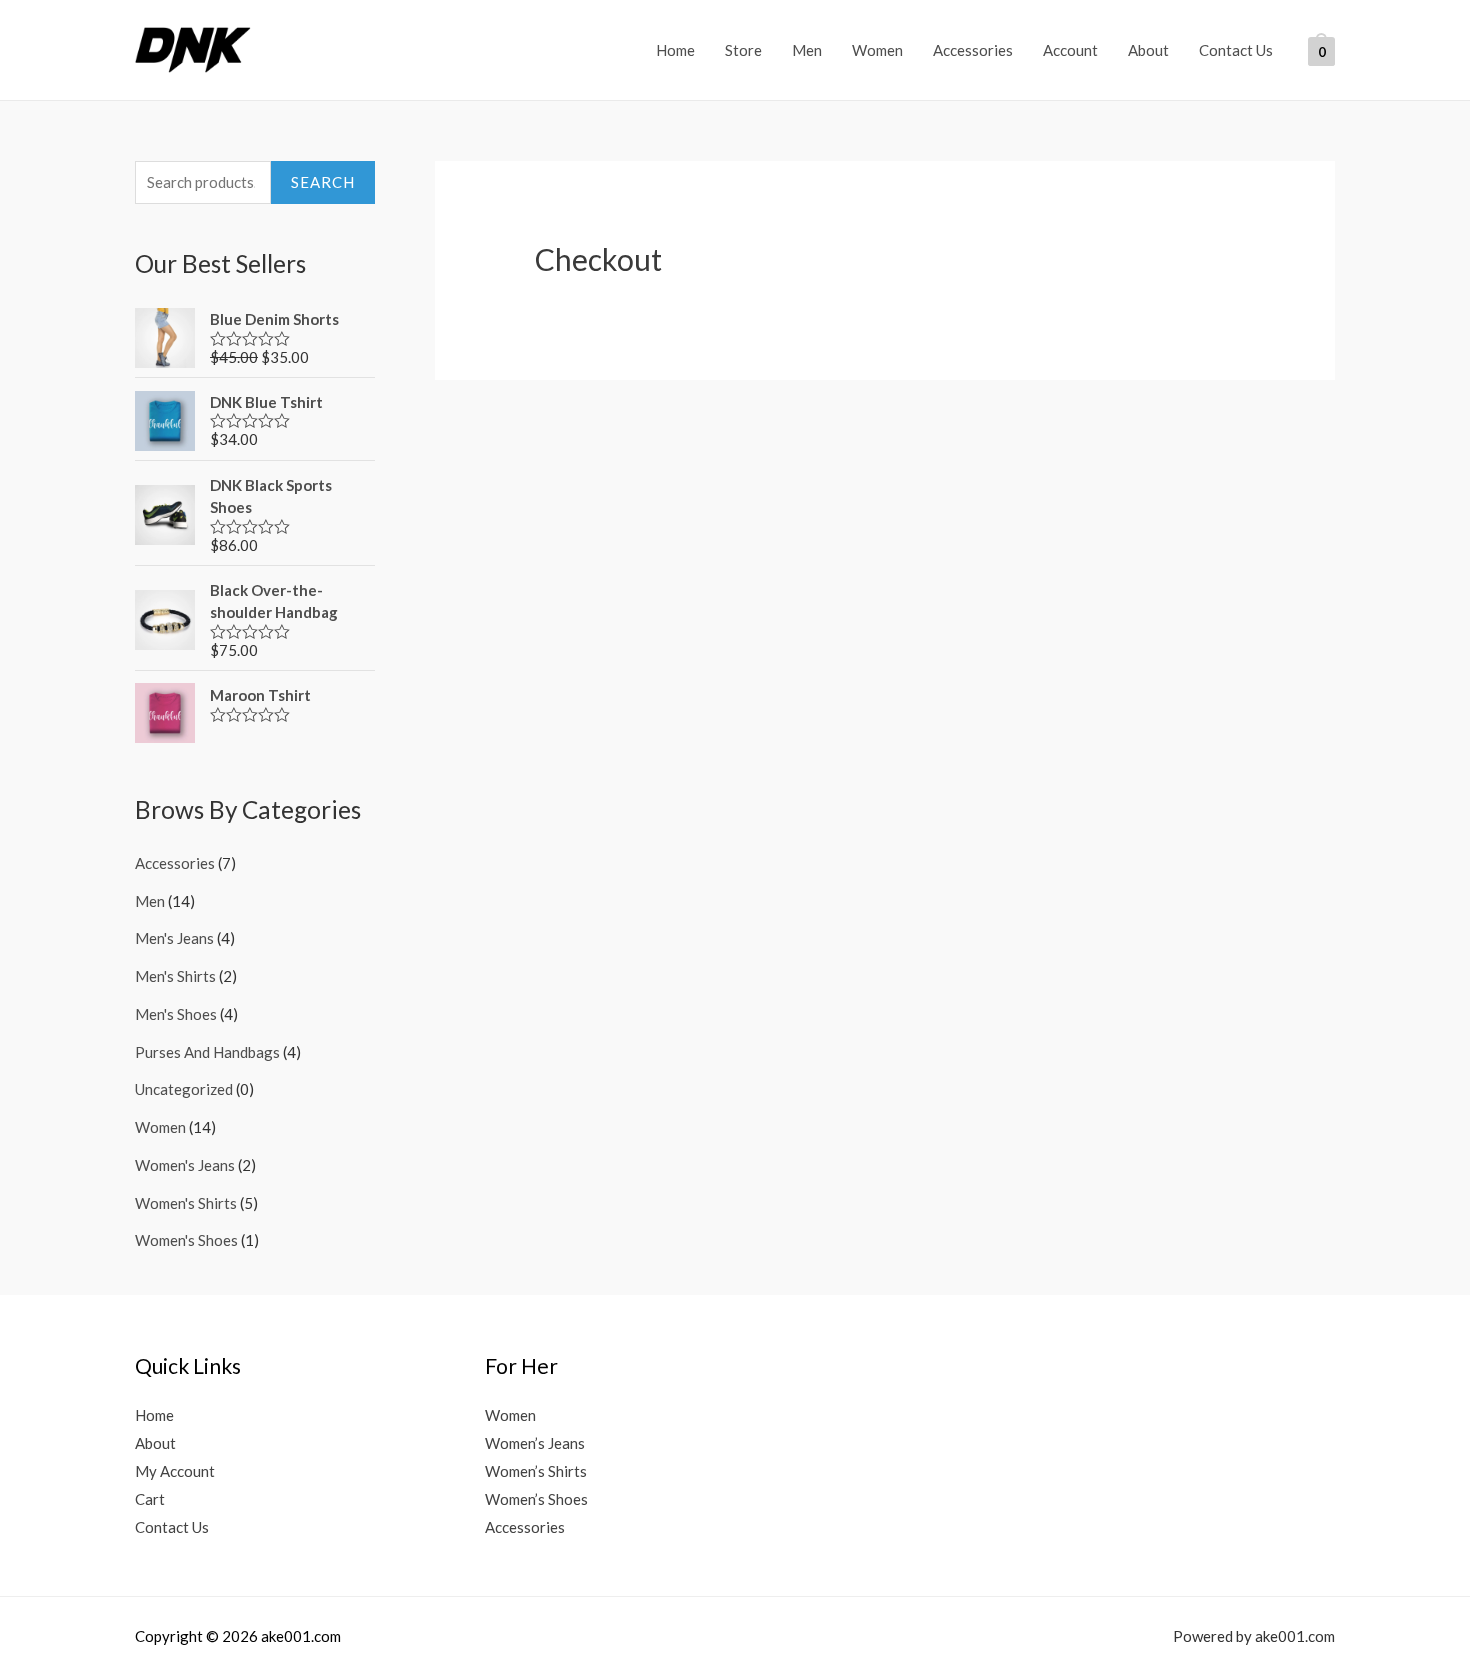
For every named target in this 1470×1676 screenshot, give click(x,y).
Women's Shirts (186, 1203)
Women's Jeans (185, 1165)
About (1148, 50)
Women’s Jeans (535, 1443)
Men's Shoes (176, 1014)
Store (743, 50)
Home (675, 50)
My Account (175, 1471)
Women (877, 50)
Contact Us (1236, 50)
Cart (150, 1499)
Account (1070, 50)
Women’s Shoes (536, 1499)
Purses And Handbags (207, 1052)
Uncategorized (184, 1089)
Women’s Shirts (536, 1471)
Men (807, 50)
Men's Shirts (175, 976)
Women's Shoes (186, 1240)
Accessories (973, 50)
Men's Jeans (174, 938)
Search (323, 182)
